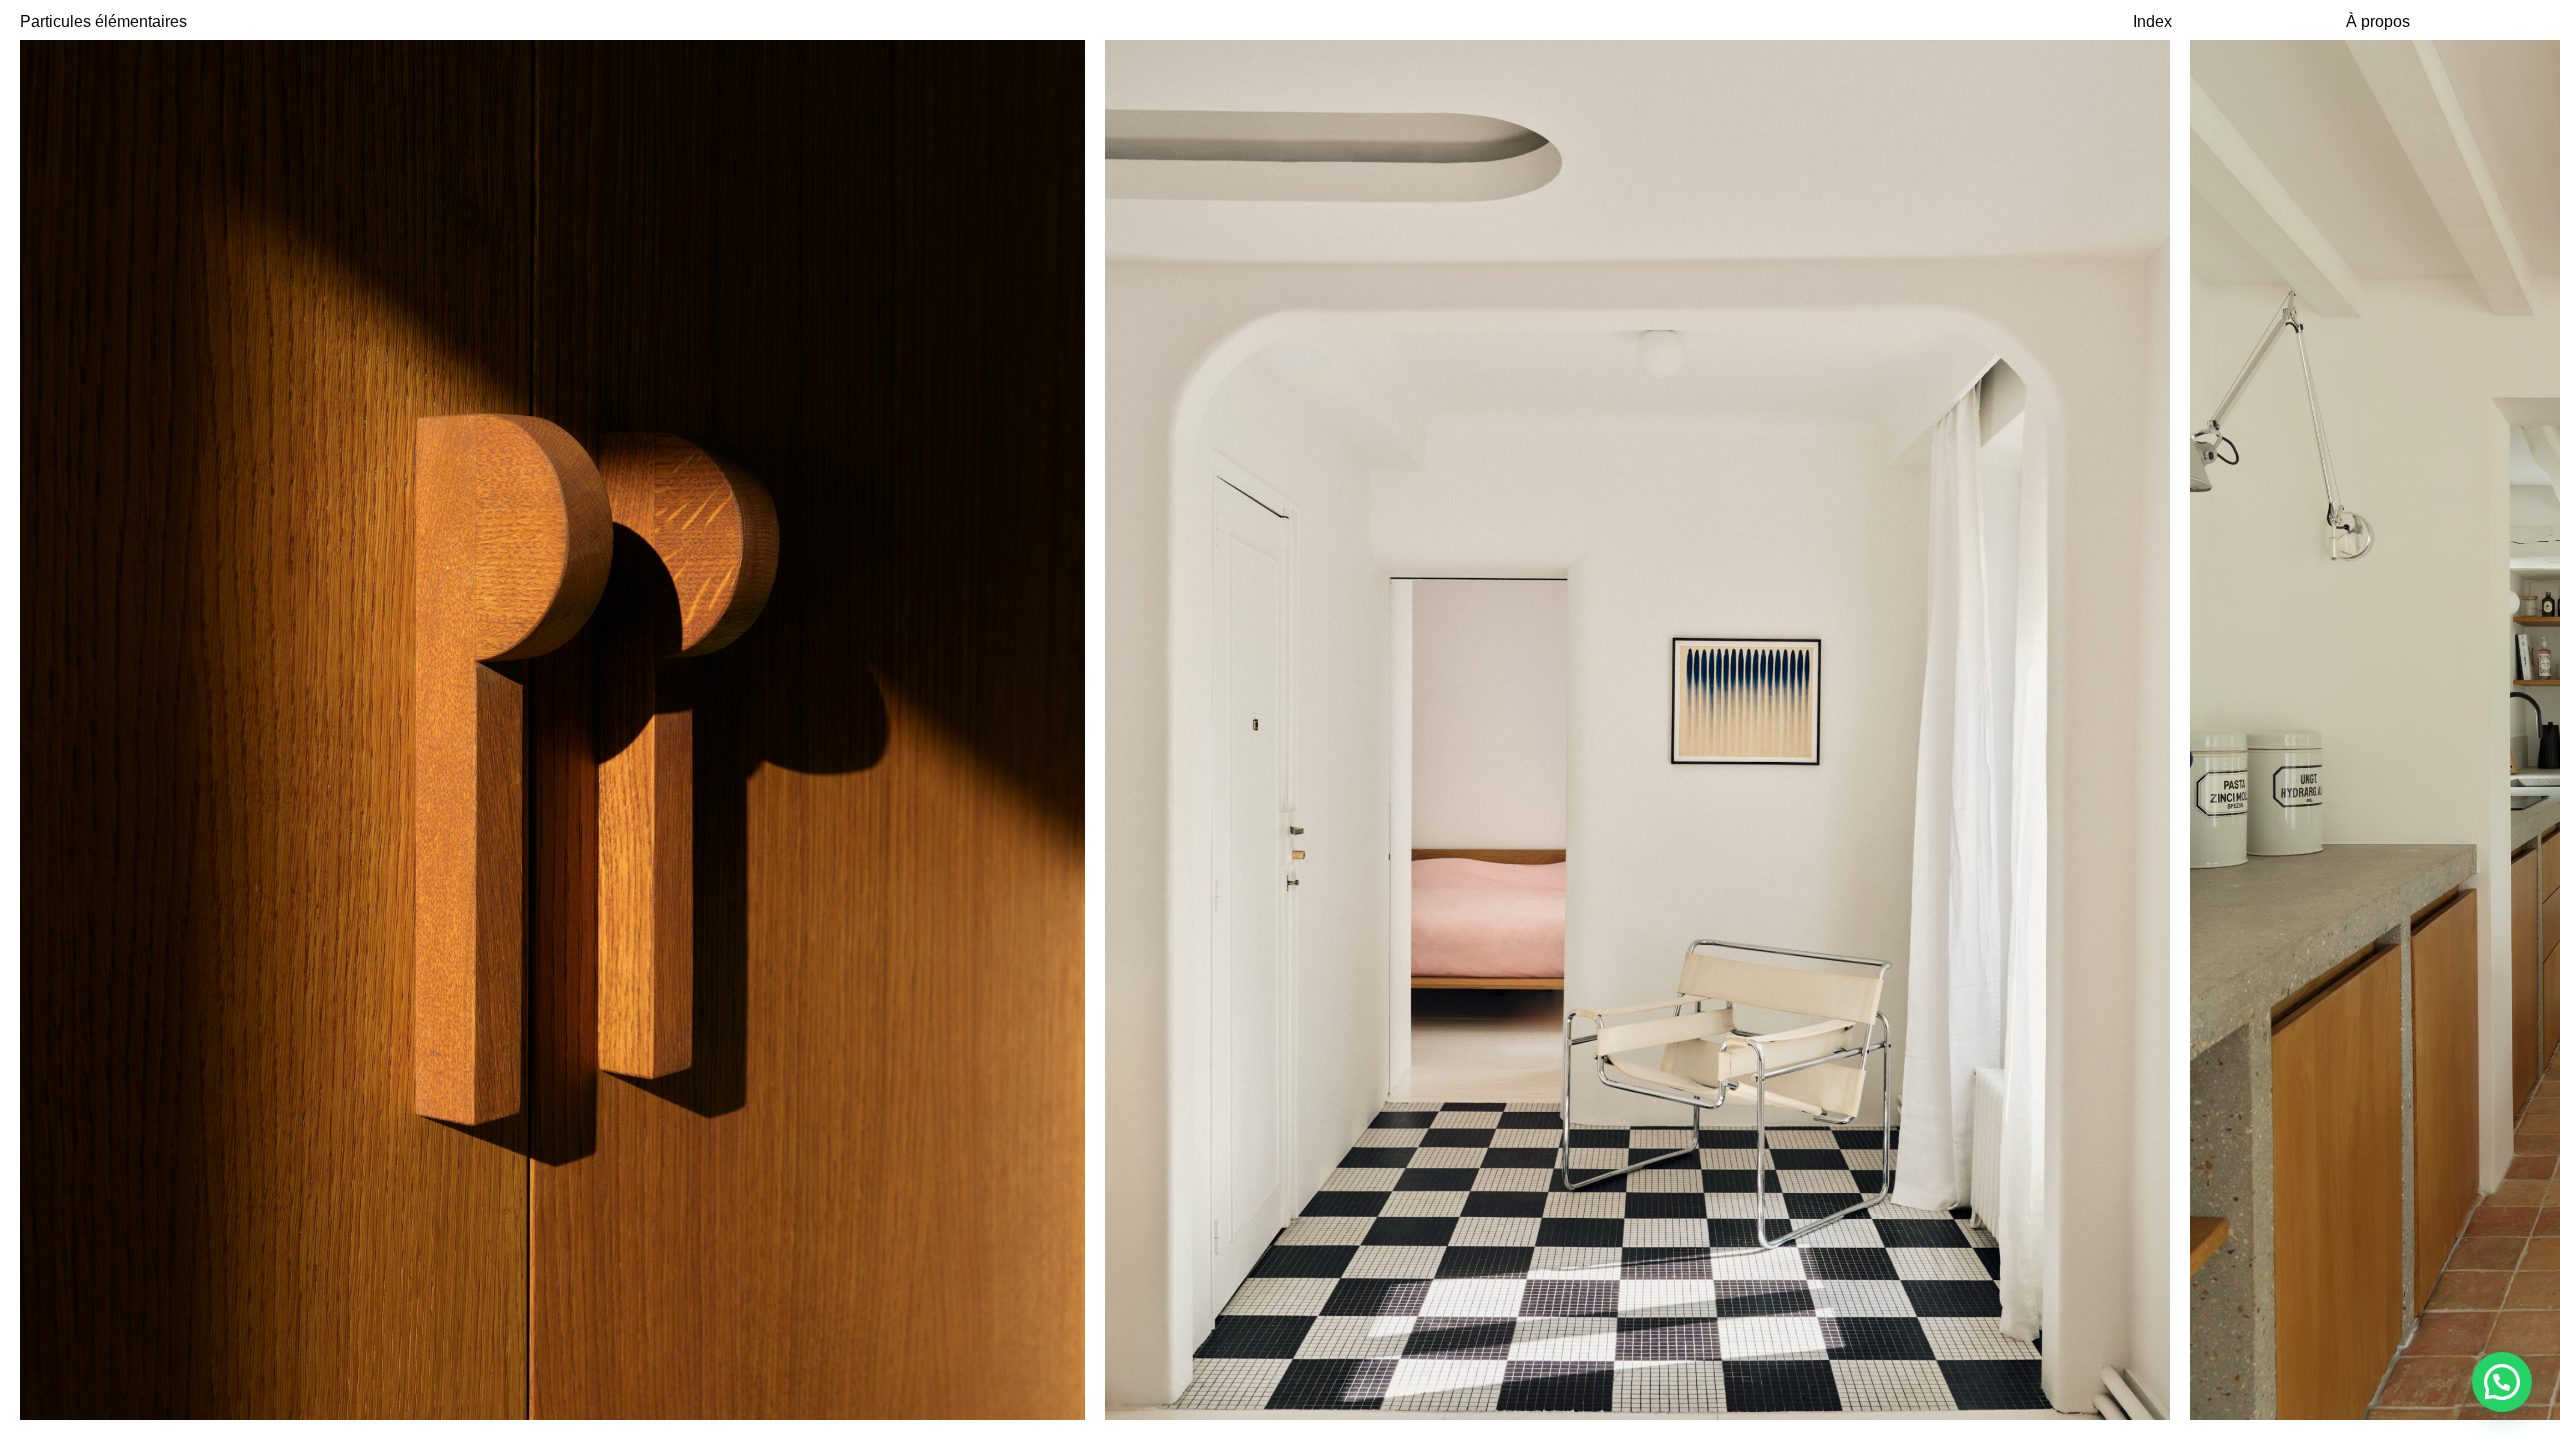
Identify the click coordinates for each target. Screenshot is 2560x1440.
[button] (2502, 1382)
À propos (2378, 21)
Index (2152, 21)
